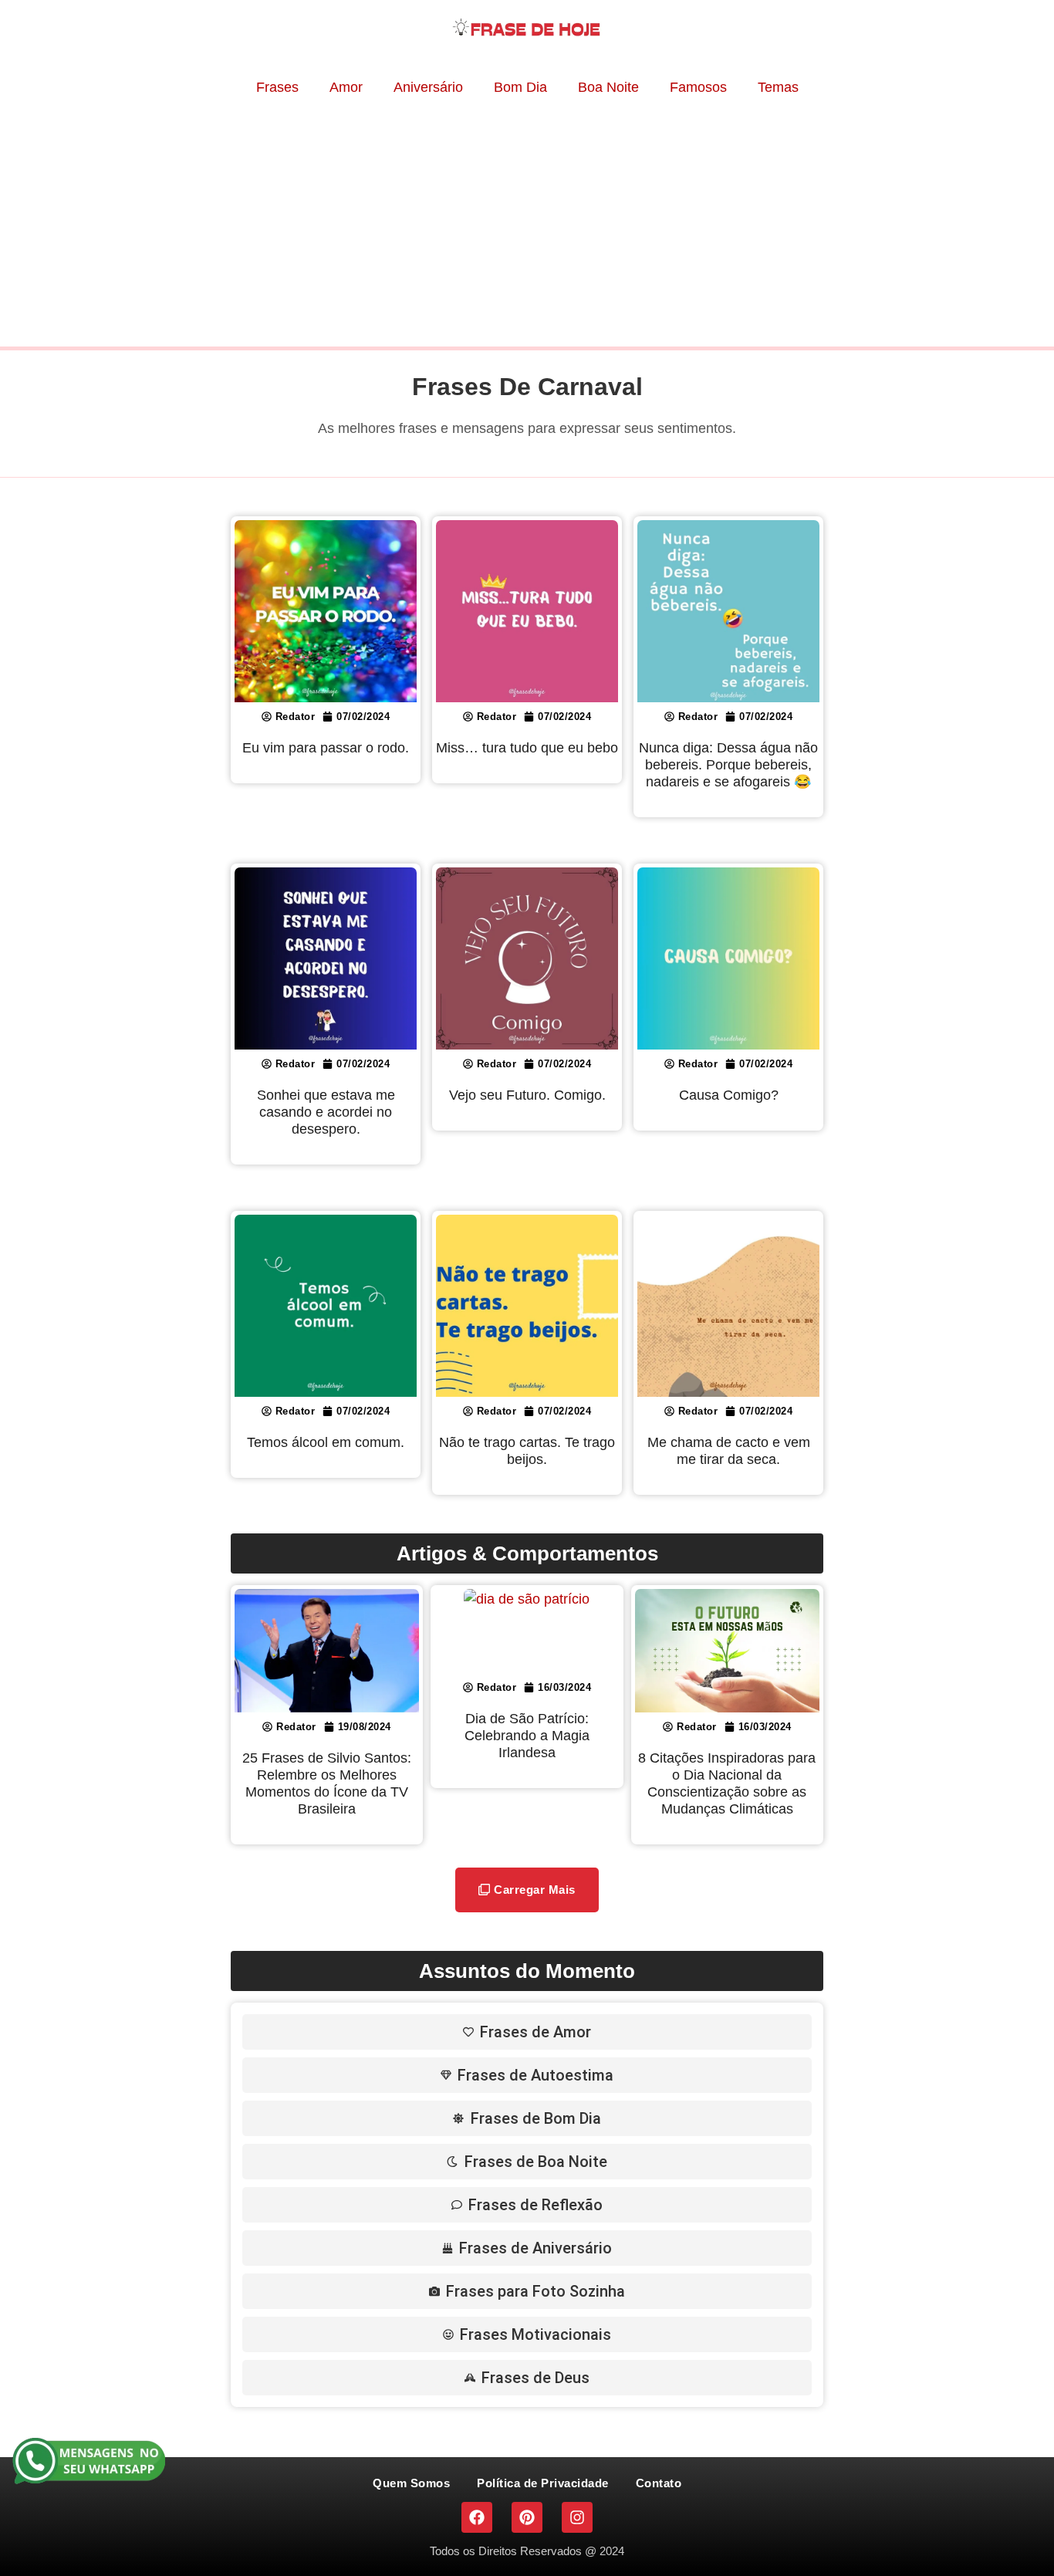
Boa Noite (608, 87)
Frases (277, 87)
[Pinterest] (527, 2517)
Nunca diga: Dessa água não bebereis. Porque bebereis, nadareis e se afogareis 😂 (728, 765)
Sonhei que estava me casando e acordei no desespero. (326, 1112)
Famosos (698, 87)
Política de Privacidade (543, 2483)
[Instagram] (577, 2517)
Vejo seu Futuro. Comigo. (527, 1095)
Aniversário (428, 87)
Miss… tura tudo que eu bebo (527, 748)
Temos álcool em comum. (326, 1442)
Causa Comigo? (729, 1095)
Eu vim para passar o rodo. (326, 748)
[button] (527, 1890)
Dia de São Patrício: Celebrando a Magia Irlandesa (527, 1736)
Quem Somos (411, 2483)
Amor (346, 87)
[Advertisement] (527, 223)
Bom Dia (520, 87)
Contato (659, 2483)
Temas (778, 87)
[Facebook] (477, 2517)
